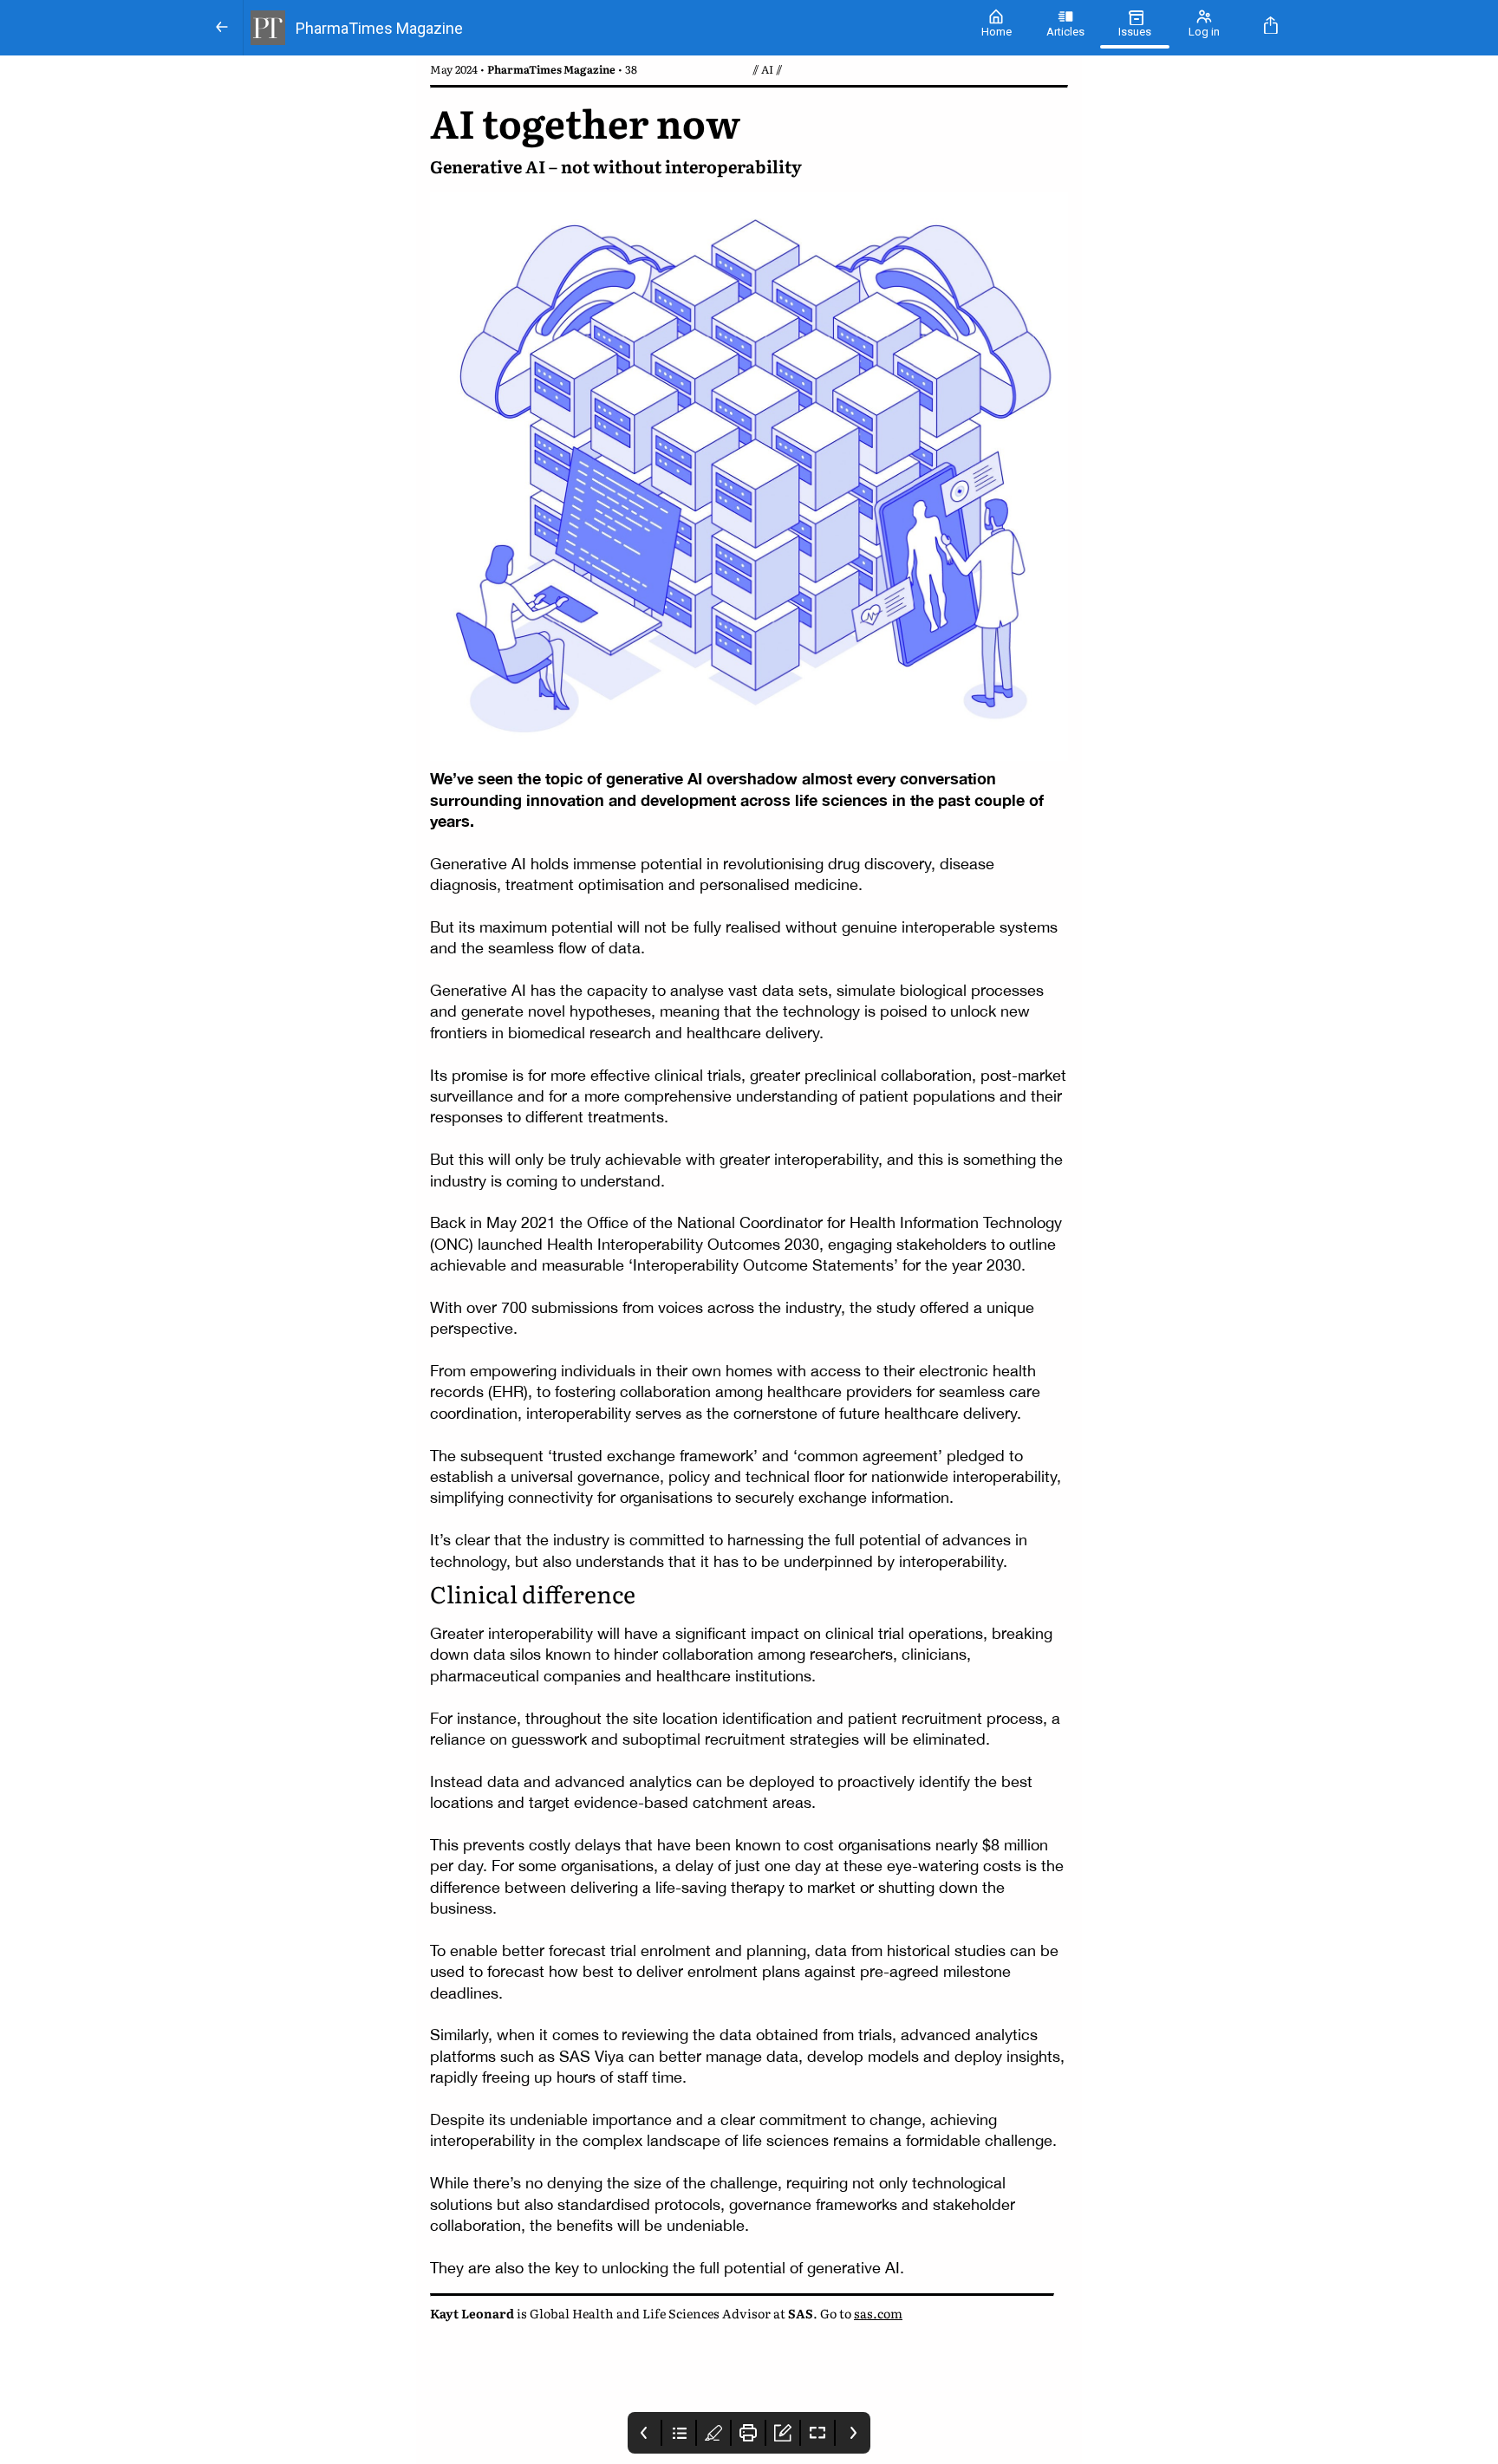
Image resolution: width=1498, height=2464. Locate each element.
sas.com (878, 2313)
